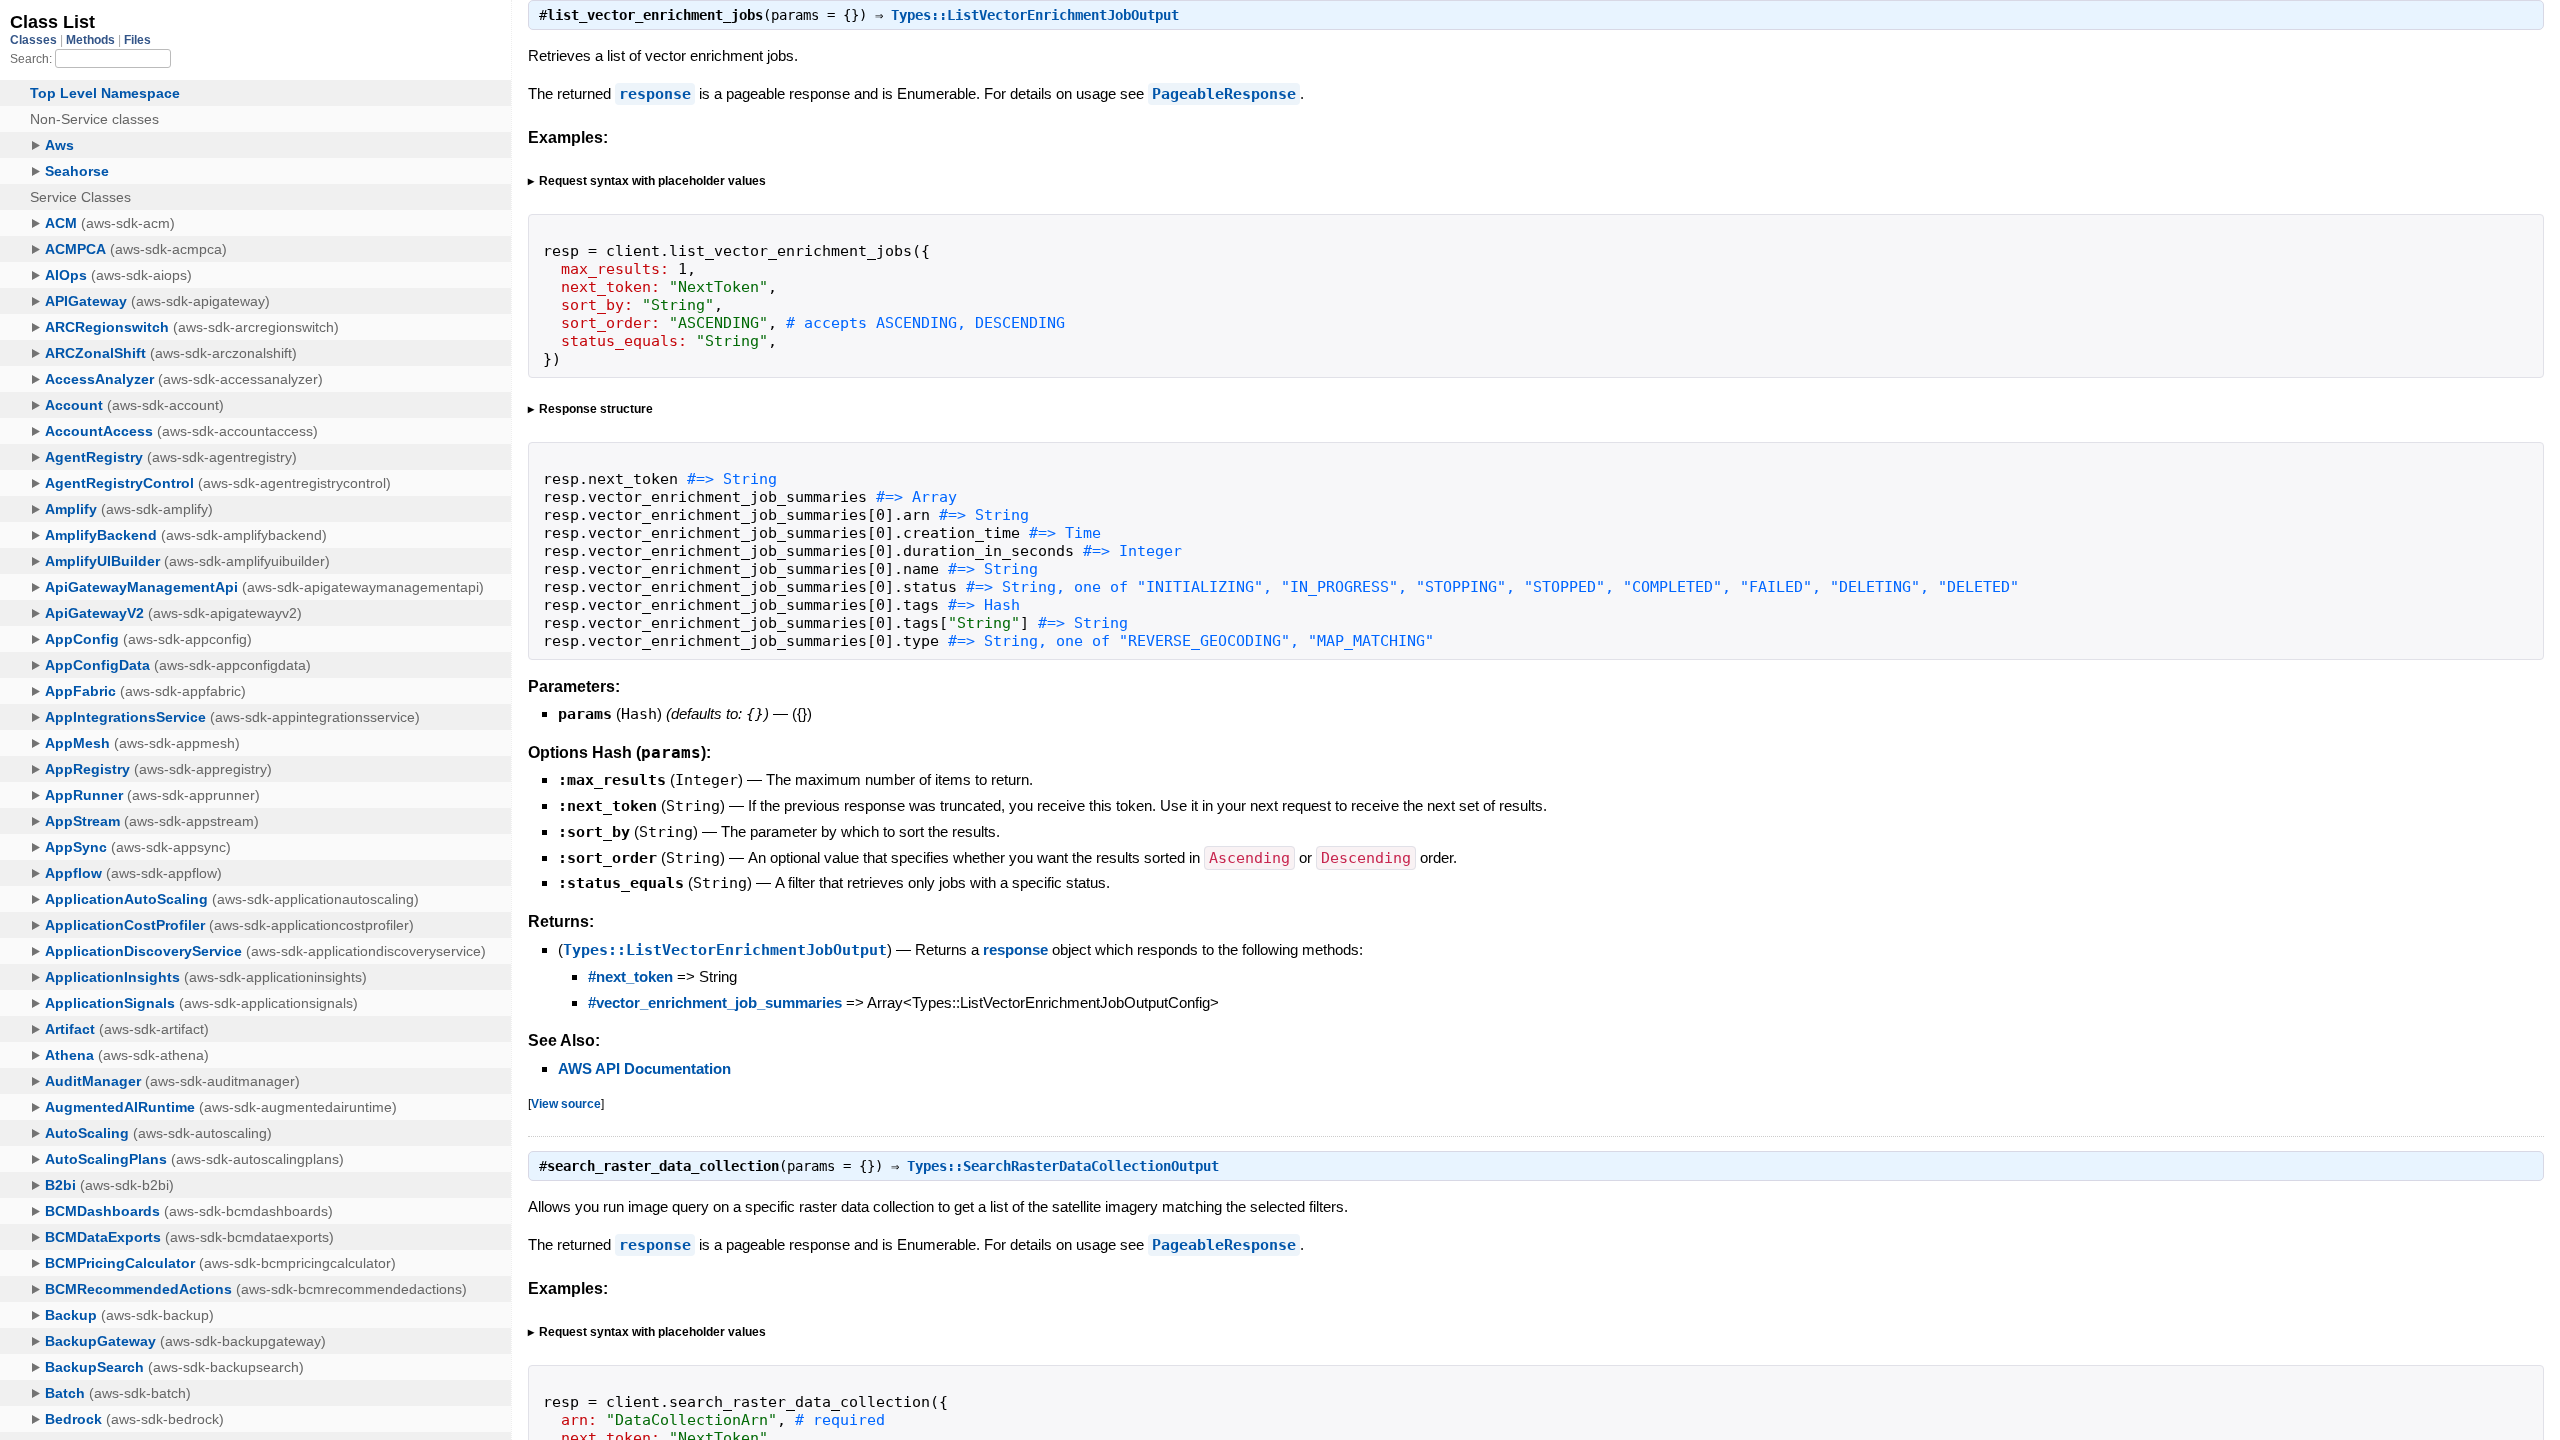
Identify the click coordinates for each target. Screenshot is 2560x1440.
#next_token (630, 976)
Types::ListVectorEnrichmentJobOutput (1035, 15)
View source (566, 1103)
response (655, 94)
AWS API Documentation (644, 1068)
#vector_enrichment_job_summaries (715, 1002)
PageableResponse (1224, 94)
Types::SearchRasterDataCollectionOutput (1063, 1166)
